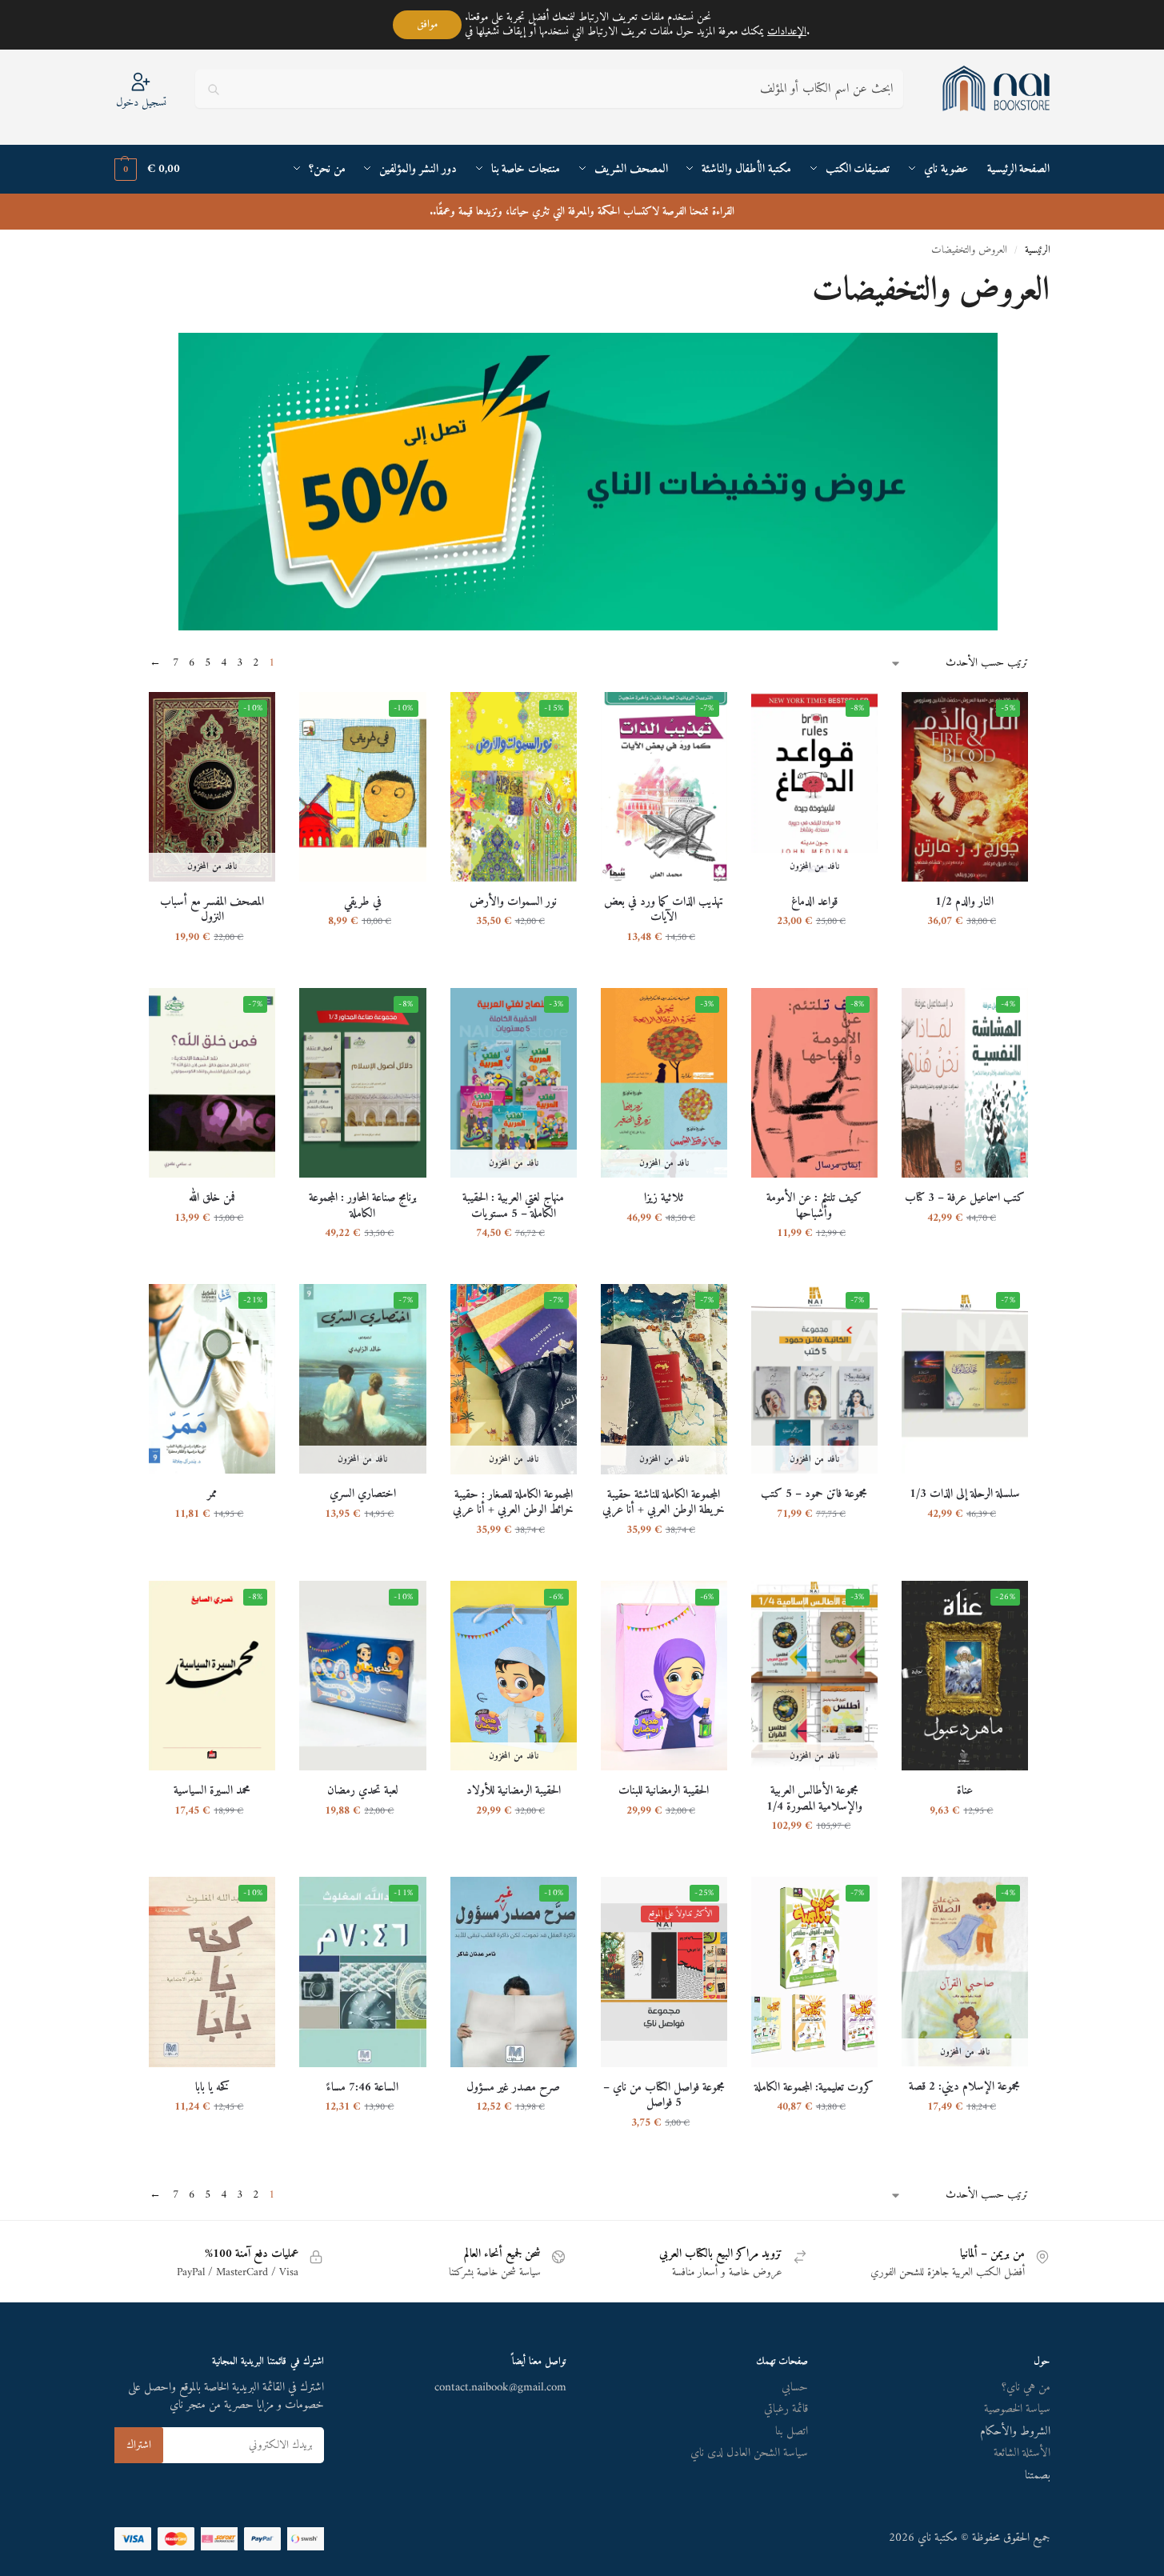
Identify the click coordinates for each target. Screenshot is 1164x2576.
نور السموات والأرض (513, 902)
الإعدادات (787, 32)
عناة (965, 1791)
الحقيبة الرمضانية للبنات (664, 1791)
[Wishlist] (926, 716)
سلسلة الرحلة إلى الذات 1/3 (965, 1494)
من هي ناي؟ (1026, 2388)
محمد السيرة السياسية (212, 1791)
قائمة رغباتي (786, 2409)
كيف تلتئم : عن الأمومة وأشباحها (814, 1206)
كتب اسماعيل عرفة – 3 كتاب (965, 1198)
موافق (427, 24)
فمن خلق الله (212, 1198)
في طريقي (363, 902)
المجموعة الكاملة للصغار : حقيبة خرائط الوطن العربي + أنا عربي (513, 1503)
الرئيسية (1038, 250)
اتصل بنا (792, 2432)
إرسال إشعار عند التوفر (814, 956)
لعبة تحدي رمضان (363, 1791)
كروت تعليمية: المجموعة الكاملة (814, 2088)
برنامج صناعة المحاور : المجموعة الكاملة (363, 1206)
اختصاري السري (363, 1494)
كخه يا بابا (212, 2088)
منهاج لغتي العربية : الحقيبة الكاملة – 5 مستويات (513, 1206)
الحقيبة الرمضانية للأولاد (514, 1791)
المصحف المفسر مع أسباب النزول (212, 910)
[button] (147, 170)
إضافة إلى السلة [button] (965, 956)
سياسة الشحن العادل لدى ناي (749, 2453)
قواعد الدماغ (814, 902)
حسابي (795, 2388)
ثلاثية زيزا (664, 1198)
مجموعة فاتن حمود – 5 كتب (814, 1494)
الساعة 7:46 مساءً (362, 2088)
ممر (212, 1494)
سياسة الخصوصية (1017, 2409)
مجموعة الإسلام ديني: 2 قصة (964, 2087)
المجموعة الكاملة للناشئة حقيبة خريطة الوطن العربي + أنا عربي (664, 1503)
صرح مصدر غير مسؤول (513, 2088)
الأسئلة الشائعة (1022, 2453)
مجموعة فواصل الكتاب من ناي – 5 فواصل (664, 2096)
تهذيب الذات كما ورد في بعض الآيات (664, 910)
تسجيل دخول (141, 102)
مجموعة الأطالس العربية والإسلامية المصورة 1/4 (814, 1799)
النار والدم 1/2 (964, 902)
